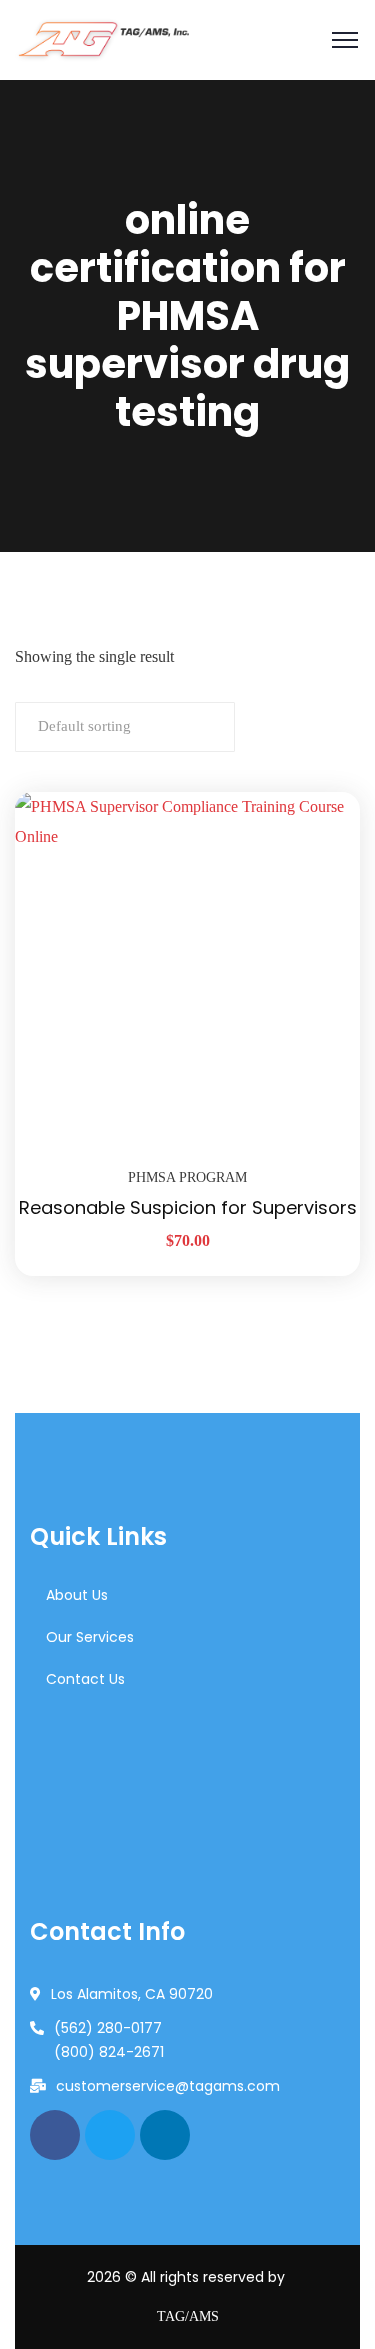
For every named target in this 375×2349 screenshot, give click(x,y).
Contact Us (85, 1679)
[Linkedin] (165, 2135)
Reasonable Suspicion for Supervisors (188, 1207)
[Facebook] (55, 2135)
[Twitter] (110, 2135)
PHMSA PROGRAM (187, 1177)
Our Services (90, 1637)
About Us (77, 1595)
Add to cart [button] (320, 792)
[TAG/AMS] (102, 40)
